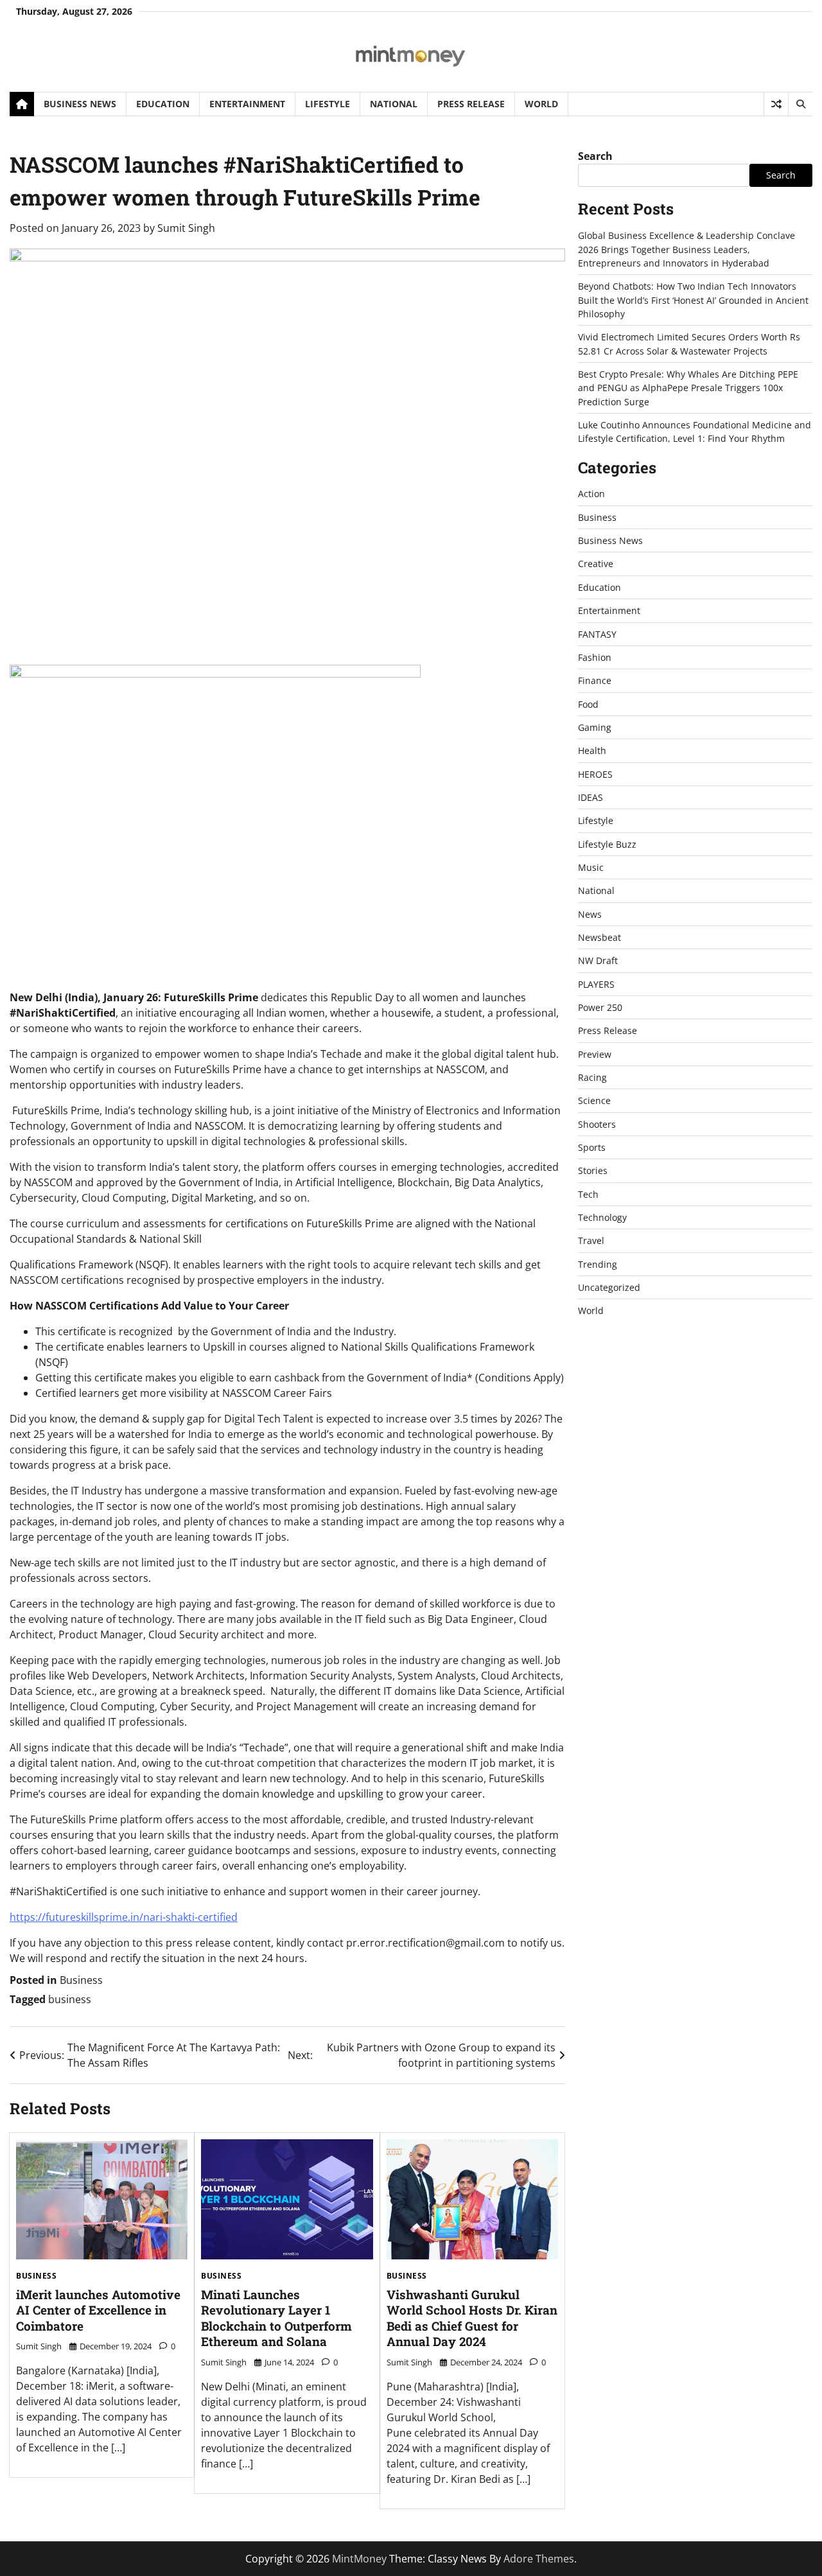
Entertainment (247, 104)
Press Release (471, 104)
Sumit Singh (186, 228)
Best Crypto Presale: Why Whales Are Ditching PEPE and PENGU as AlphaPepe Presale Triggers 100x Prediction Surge (688, 388)
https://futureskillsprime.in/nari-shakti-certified (124, 1917)
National (394, 104)
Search (595, 156)
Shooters (597, 1124)
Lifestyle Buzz (607, 844)
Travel (591, 1241)
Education (163, 104)
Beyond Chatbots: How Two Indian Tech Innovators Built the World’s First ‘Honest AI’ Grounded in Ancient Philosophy (693, 300)
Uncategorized (609, 1287)
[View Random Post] (776, 104)
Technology (602, 1217)
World (541, 104)
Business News (80, 104)
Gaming (595, 727)
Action (591, 494)
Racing (592, 1077)
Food (588, 704)
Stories (593, 1171)
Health (592, 750)
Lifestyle (328, 104)
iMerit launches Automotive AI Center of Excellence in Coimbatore (98, 2310)
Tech (588, 1194)
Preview (595, 1054)
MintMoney (359, 2559)
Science (594, 1101)
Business (81, 1980)
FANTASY (597, 634)
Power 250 (600, 1007)
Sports (592, 1147)
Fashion (595, 657)
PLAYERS (596, 984)
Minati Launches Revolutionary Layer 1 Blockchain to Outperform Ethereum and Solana (276, 2318)
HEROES (595, 774)
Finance (595, 680)
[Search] (800, 104)
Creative (596, 564)
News (590, 914)
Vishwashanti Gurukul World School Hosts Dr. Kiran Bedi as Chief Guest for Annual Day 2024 (472, 2318)
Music (591, 867)
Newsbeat (599, 937)
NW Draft (598, 961)
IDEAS (590, 797)
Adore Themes (539, 2559)
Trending (598, 1264)
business (70, 1999)
